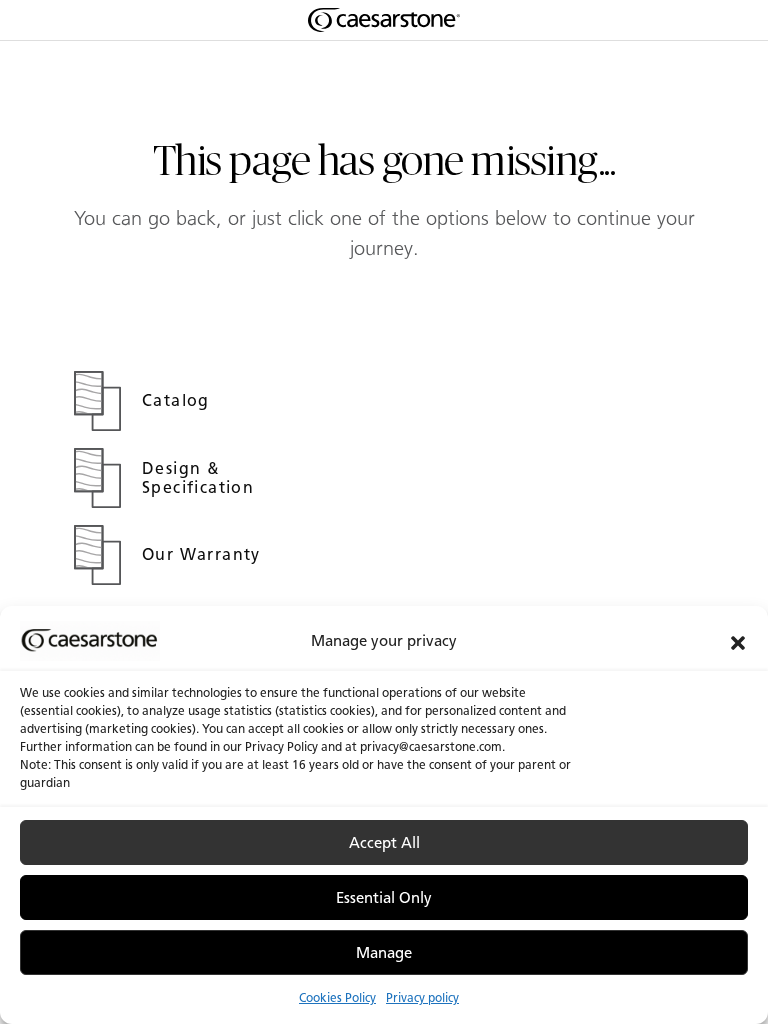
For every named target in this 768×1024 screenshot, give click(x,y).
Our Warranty (204, 554)
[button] (738, 641)
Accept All (384, 843)
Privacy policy (422, 997)
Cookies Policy (337, 997)
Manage (384, 953)
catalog (178, 400)
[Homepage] (384, 20)
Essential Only (384, 898)
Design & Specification (201, 478)
